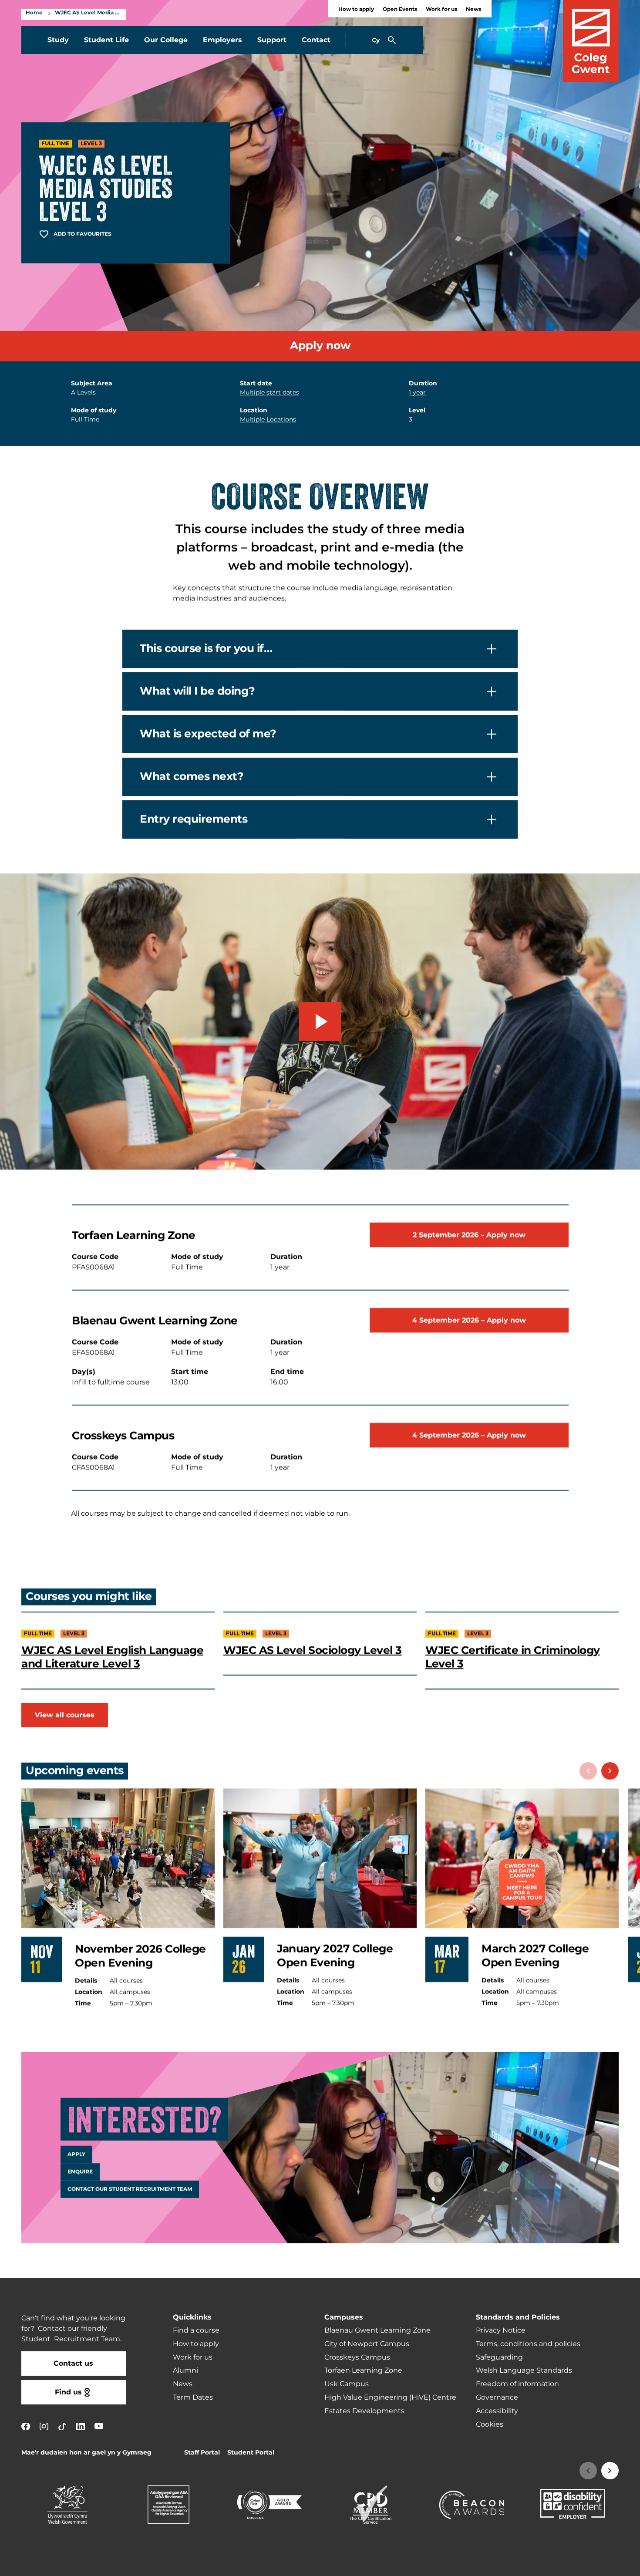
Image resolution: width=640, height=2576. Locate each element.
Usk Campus (347, 2384)
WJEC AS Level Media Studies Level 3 (88, 13)
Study (58, 40)
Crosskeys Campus (357, 2357)
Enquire (80, 2172)
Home (34, 13)
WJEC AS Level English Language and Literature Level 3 (112, 1657)
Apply (76, 2155)
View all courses (65, 1715)
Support (272, 40)
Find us (68, 2392)
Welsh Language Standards (524, 2370)
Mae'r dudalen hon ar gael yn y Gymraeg (86, 2453)
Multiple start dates (269, 393)
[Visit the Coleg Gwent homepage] (591, 41)
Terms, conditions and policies (528, 2344)
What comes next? (192, 777)
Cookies (490, 2424)
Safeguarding (499, 2357)
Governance (497, 2397)
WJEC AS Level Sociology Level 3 (313, 1650)
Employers (222, 40)
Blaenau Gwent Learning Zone (377, 2330)
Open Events (400, 9)
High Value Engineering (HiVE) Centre (390, 2397)
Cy (376, 40)
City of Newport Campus (367, 2344)
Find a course (196, 2330)
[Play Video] (320, 1022)
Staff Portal (202, 2453)
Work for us (441, 9)
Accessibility (497, 2411)
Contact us (73, 2364)
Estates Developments (364, 2411)
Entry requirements (194, 819)
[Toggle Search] (392, 40)
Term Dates (193, 2397)
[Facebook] (26, 2426)
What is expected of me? (208, 734)
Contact (316, 40)
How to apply (356, 9)
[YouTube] (99, 2426)
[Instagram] (44, 2426)
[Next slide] (610, 1771)
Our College (166, 40)
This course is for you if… (206, 649)
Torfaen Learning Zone (363, 2370)
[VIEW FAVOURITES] (580, 2564)
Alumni (185, 2370)
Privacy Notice (501, 2330)
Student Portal (251, 2453)
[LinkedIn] (81, 2426)
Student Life (106, 40)
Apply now (320, 346)
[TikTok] (62, 2426)
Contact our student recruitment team (130, 2189)
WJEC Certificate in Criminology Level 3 (513, 1657)
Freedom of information (517, 2384)
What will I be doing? (197, 691)
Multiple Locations (268, 420)
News (473, 9)
